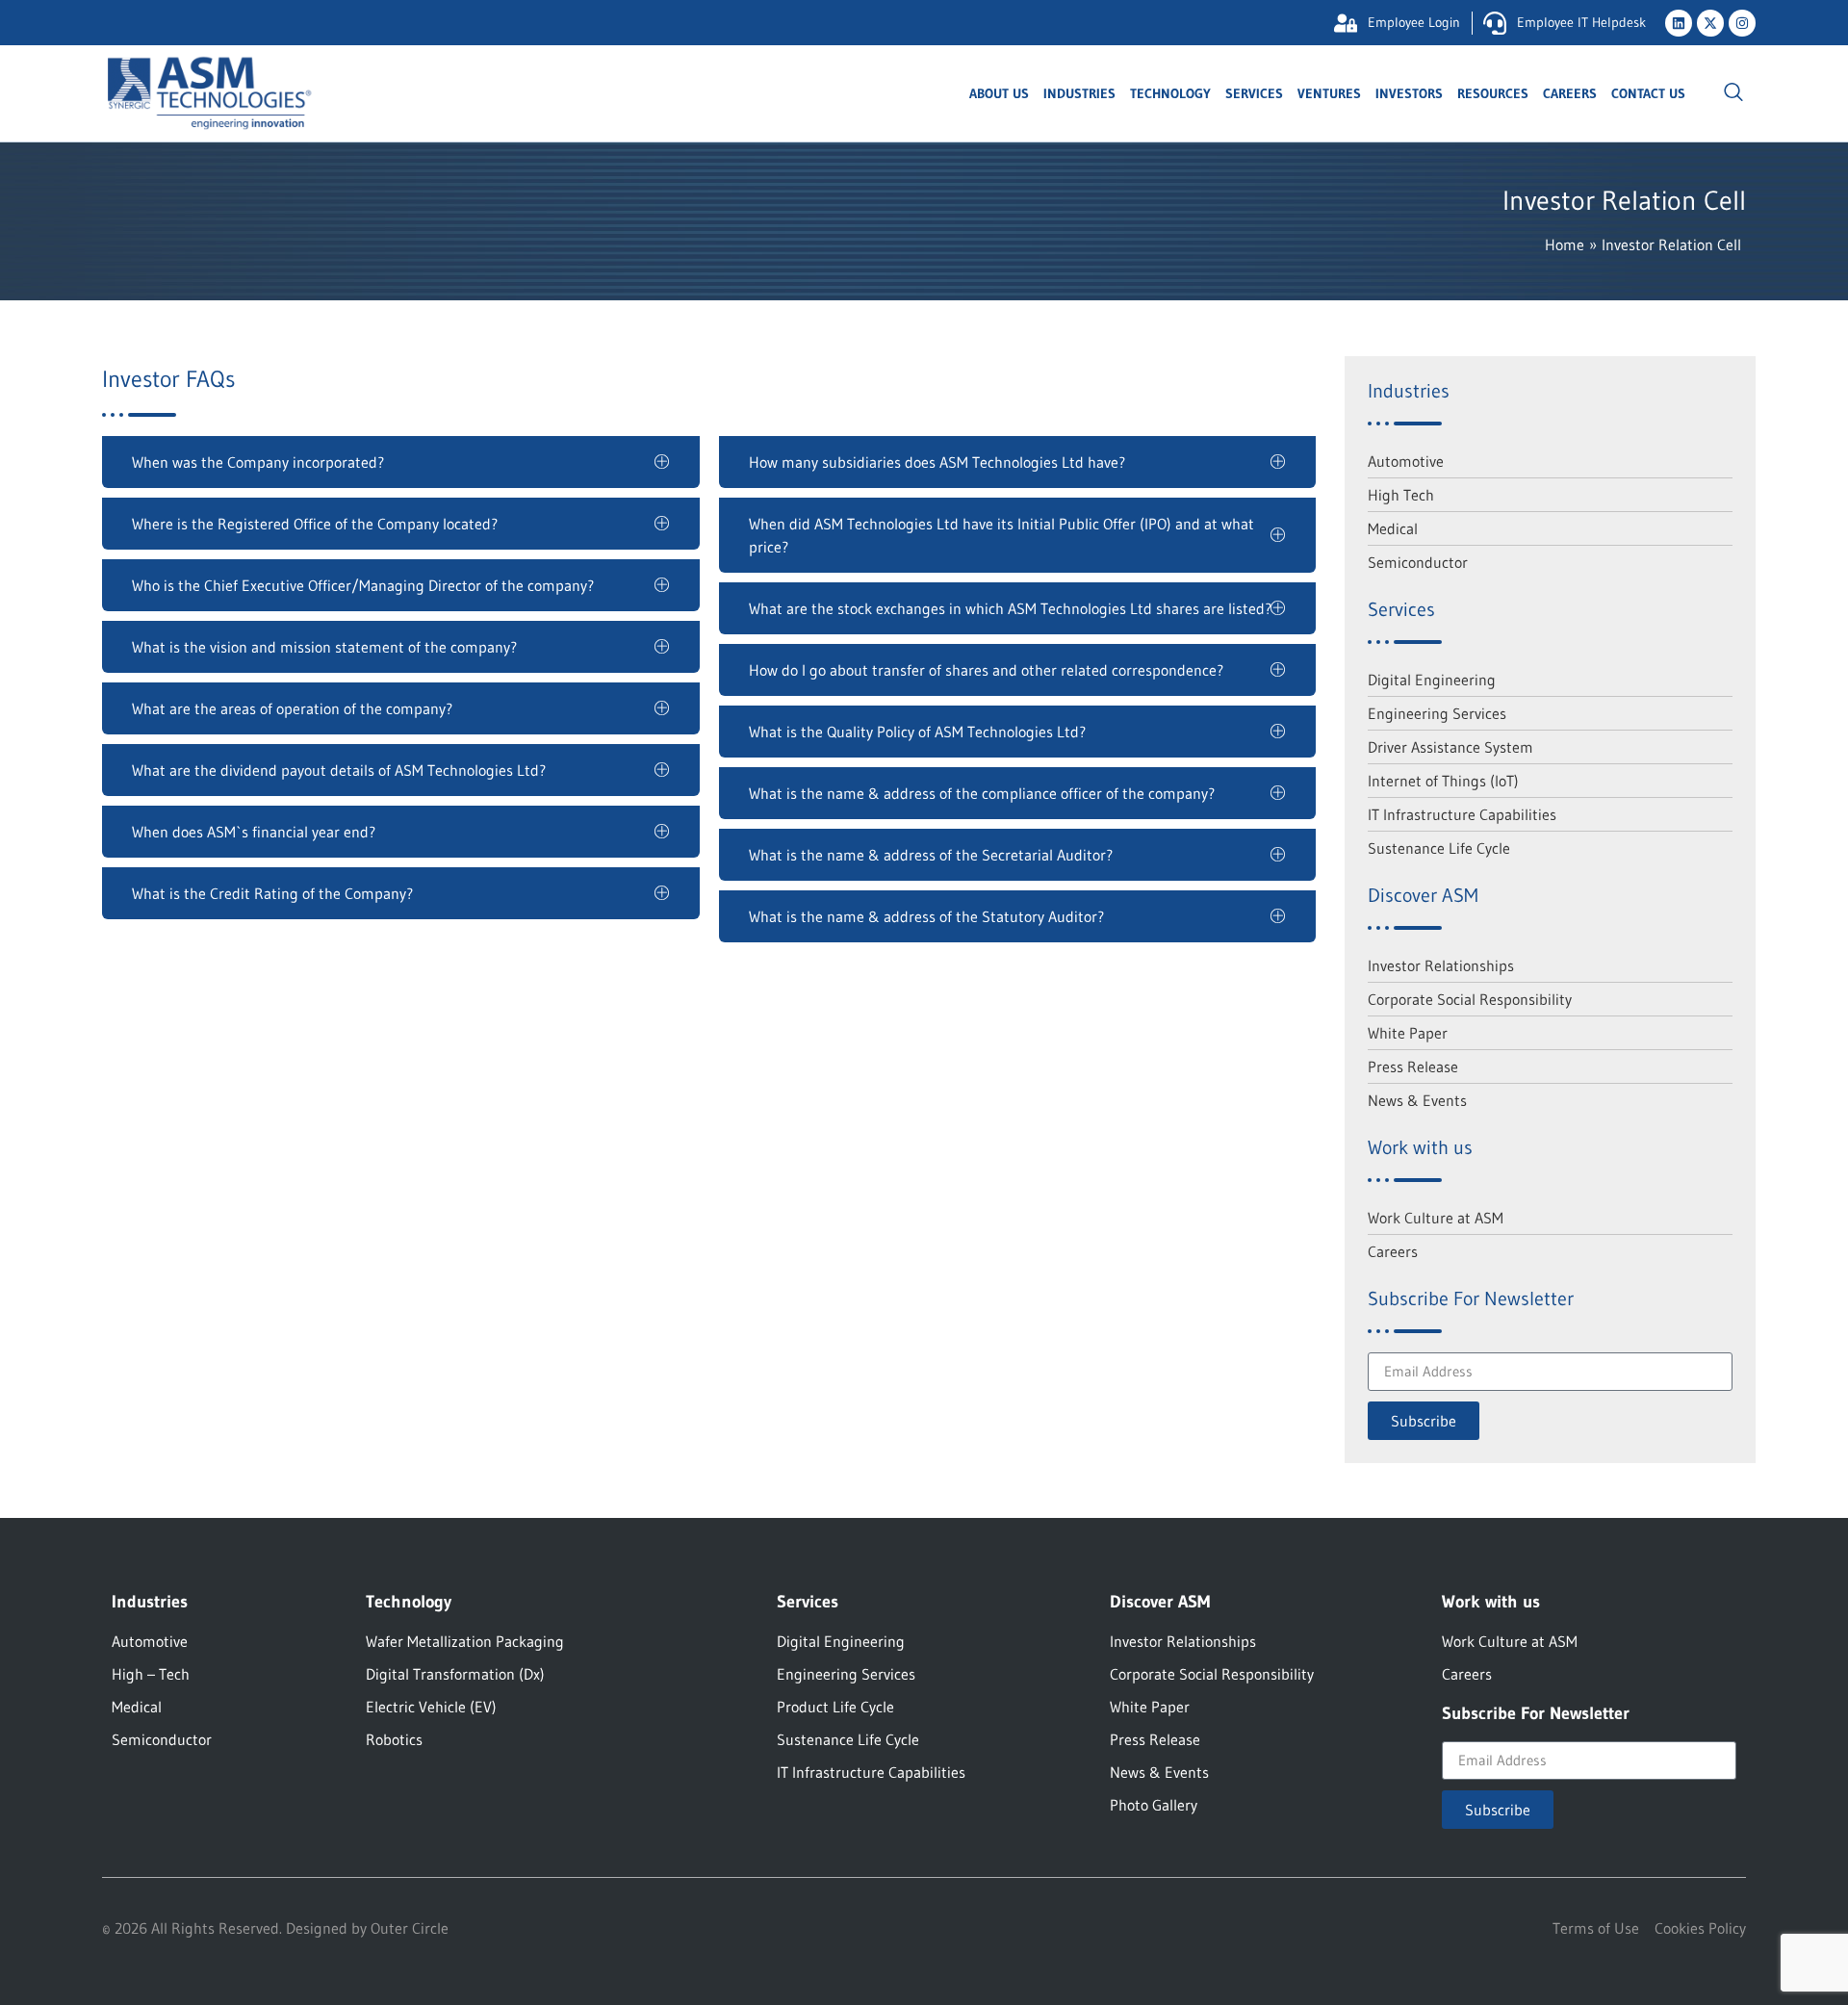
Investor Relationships (1441, 965)
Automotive (1406, 461)
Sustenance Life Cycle (1439, 848)
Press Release (1413, 1067)
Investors (1409, 93)
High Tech (1401, 495)
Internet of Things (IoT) (1443, 781)
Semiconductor (1418, 562)
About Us (999, 93)
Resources (1493, 93)
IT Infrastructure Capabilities (1462, 814)
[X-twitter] (1710, 23)
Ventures (1329, 93)
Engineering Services (1437, 713)
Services (1254, 93)
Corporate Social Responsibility (1470, 999)
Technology (1170, 93)
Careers (1570, 93)
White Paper (1408, 1033)
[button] (1733, 93)
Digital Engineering (1432, 680)
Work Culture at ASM (1436, 1218)
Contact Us (1648, 93)
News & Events (1417, 1100)
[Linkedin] (1679, 23)
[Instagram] (1742, 23)
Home (1565, 244)
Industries (1079, 93)
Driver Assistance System (1450, 747)
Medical (1393, 528)
